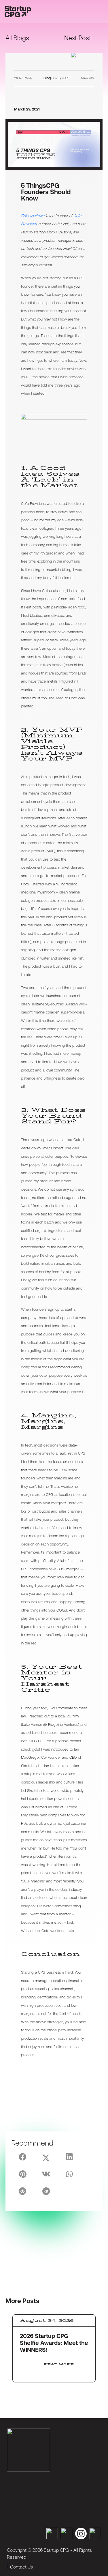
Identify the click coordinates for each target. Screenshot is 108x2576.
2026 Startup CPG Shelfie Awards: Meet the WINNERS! (54, 2343)
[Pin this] (23, 2174)
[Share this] (23, 2157)
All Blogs (17, 38)
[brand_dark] (29, 2450)
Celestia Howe (33, 216)
